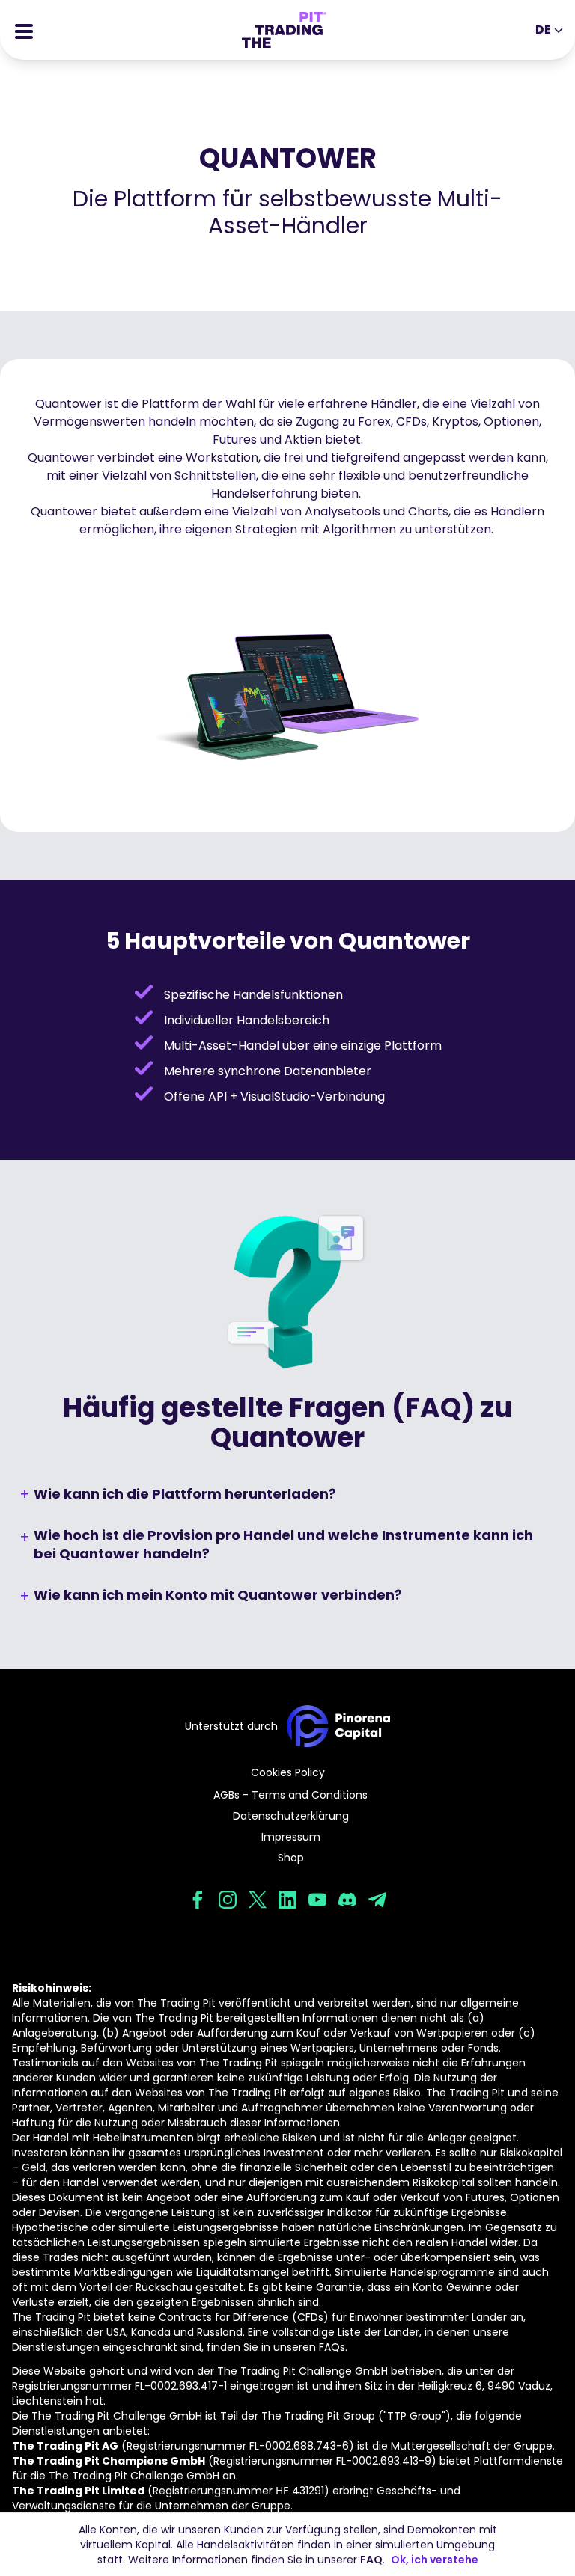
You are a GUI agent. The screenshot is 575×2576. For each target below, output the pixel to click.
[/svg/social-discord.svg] (347, 1900)
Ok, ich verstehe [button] (435, 2560)
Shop (291, 1858)
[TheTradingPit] (284, 30)
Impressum (291, 1837)
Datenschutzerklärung (291, 1816)
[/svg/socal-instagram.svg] (228, 1900)
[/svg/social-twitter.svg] (258, 1900)
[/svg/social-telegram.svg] (377, 1900)
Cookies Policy (288, 1772)
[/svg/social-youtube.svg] (317, 1900)
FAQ (371, 2560)
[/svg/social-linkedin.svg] (287, 1900)
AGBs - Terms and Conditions (290, 1795)
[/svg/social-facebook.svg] (198, 1900)
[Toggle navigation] (24, 30)
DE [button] (543, 30)
